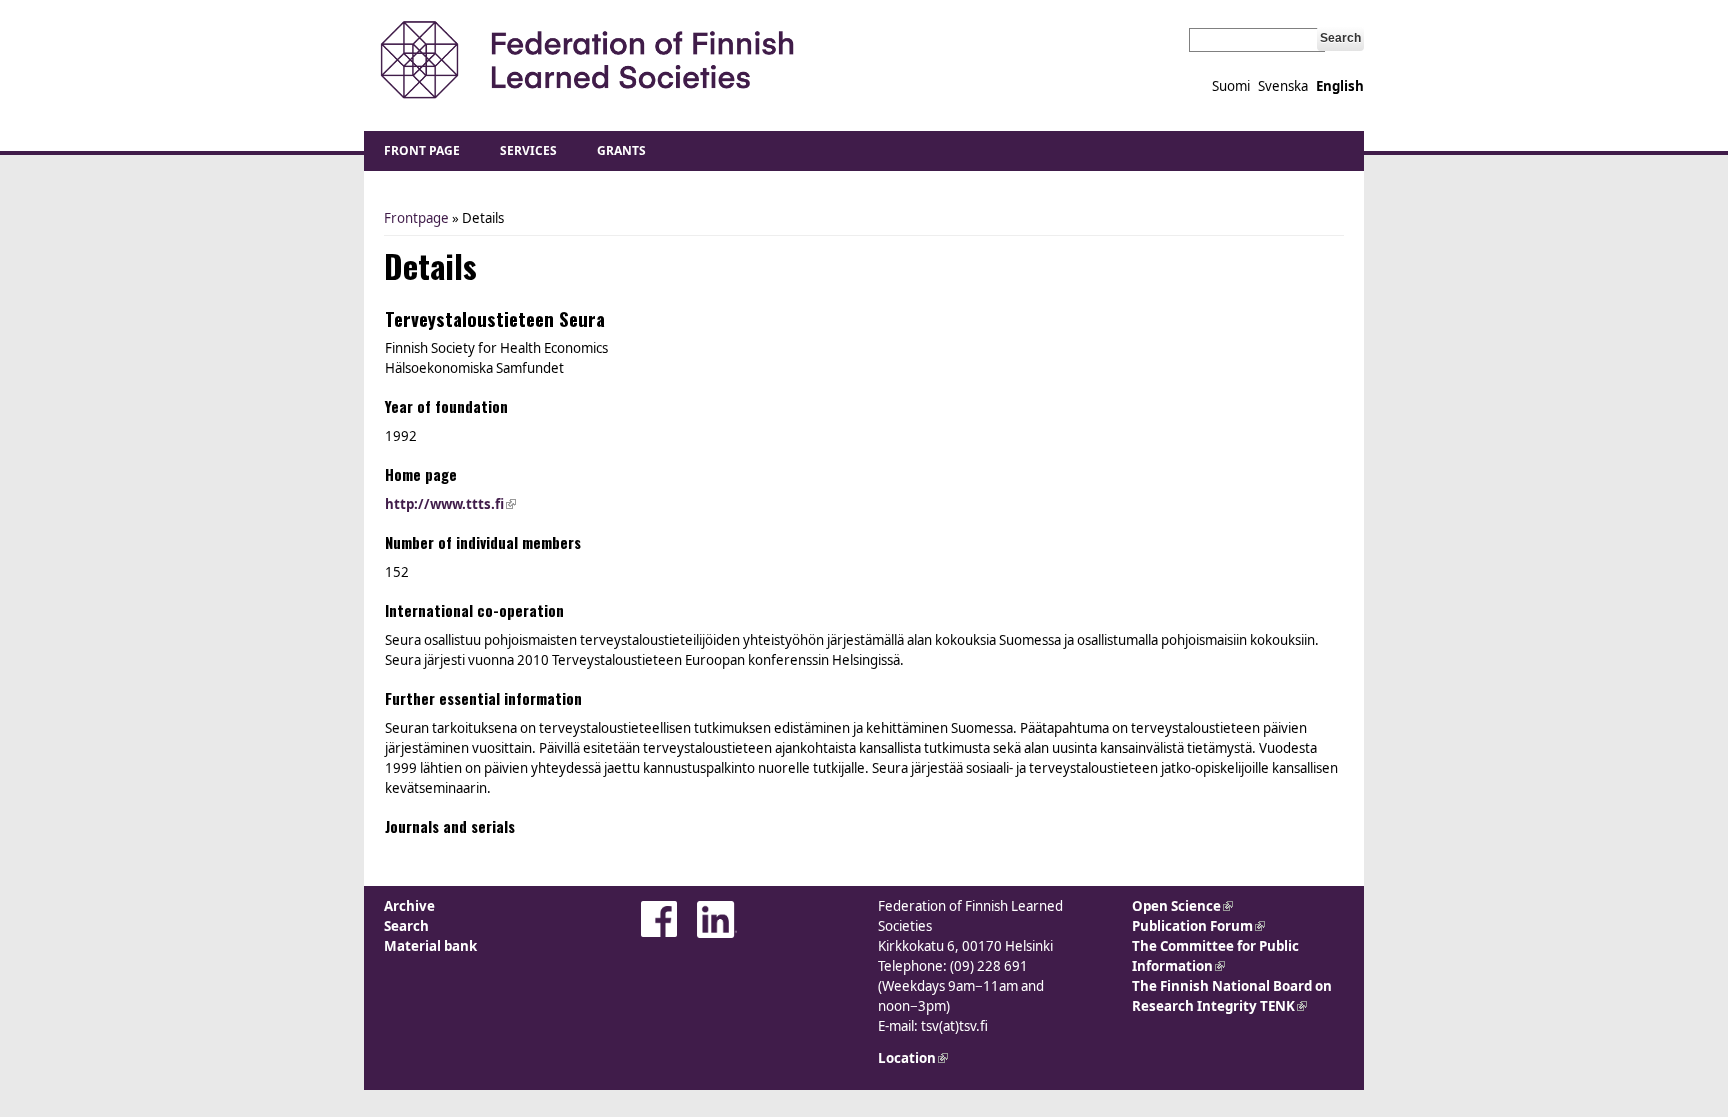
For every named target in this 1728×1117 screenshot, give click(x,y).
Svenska (1283, 86)
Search (406, 926)
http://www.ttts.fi (450, 504)
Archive (409, 906)
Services (528, 150)
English (1340, 86)
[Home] (586, 60)
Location (913, 1058)
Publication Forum (1198, 926)
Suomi (1231, 86)
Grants (621, 150)
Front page (422, 150)
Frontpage (416, 218)
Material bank (430, 946)
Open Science (1182, 906)
